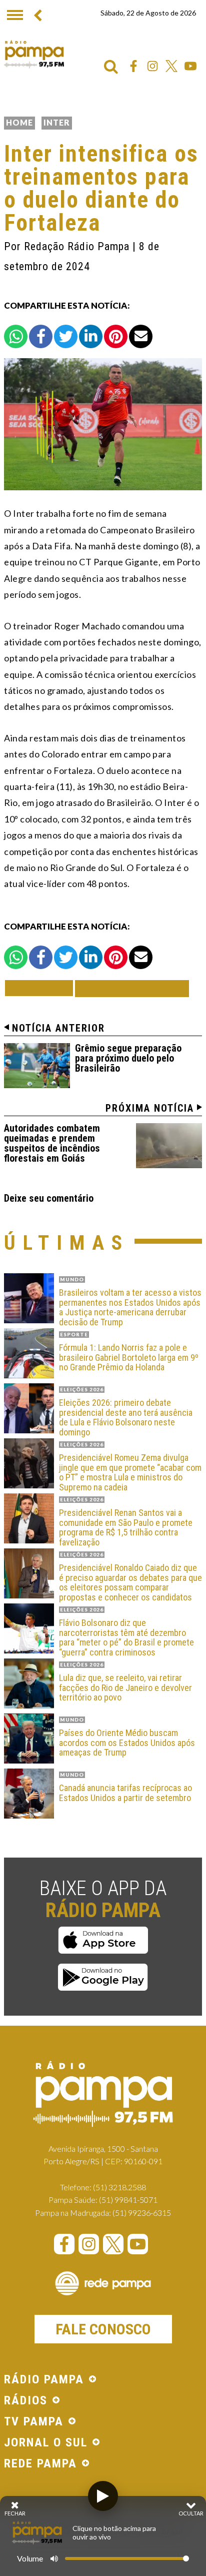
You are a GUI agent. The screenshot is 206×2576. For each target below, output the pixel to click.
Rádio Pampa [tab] (44, 2380)
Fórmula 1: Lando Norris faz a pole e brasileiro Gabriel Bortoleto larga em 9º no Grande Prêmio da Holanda (129, 1358)
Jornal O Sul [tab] (46, 2443)
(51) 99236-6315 (142, 2213)
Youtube (190, 66)
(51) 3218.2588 (119, 2187)
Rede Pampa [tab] (40, 2464)
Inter (57, 122)
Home (19, 122)
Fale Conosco (103, 2329)
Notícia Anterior (58, 1028)
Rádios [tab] (26, 2401)
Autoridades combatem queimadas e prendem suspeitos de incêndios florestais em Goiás (52, 1143)
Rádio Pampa (34, 54)
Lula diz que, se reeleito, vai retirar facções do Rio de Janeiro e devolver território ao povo (125, 1688)
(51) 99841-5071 (128, 2200)
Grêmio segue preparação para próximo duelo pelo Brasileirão (128, 1058)
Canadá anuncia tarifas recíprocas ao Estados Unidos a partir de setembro (125, 1793)
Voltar (42, 988)
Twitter (171, 66)
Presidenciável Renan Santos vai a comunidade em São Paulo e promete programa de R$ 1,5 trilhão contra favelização (126, 1528)
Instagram (152, 66)
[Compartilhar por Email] (141, 336)
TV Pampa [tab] (34, 2422)
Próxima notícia (150, 1108)
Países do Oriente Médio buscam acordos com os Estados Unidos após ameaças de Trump (127, 1743)
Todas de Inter (132, 988)
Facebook (133, 66)
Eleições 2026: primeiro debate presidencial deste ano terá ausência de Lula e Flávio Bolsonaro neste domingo (126, 1418)
